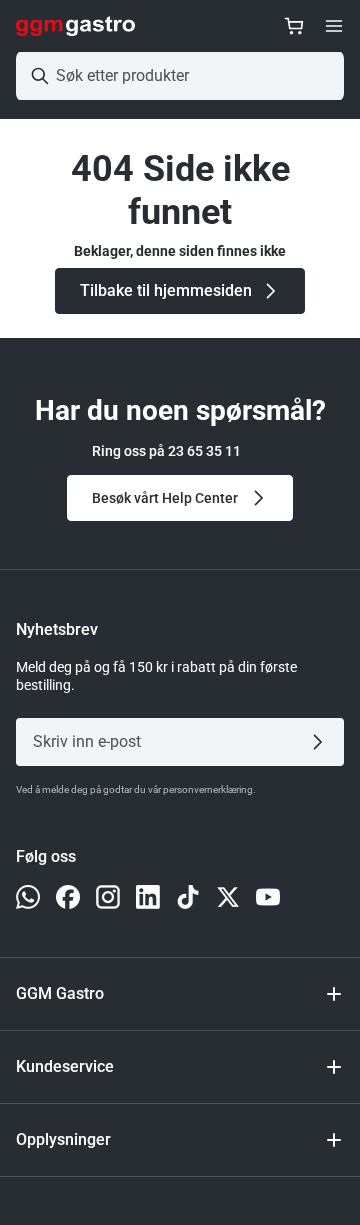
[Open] (334, 26)
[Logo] (75, 26)
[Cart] (294, 26)
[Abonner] (321, 742)
